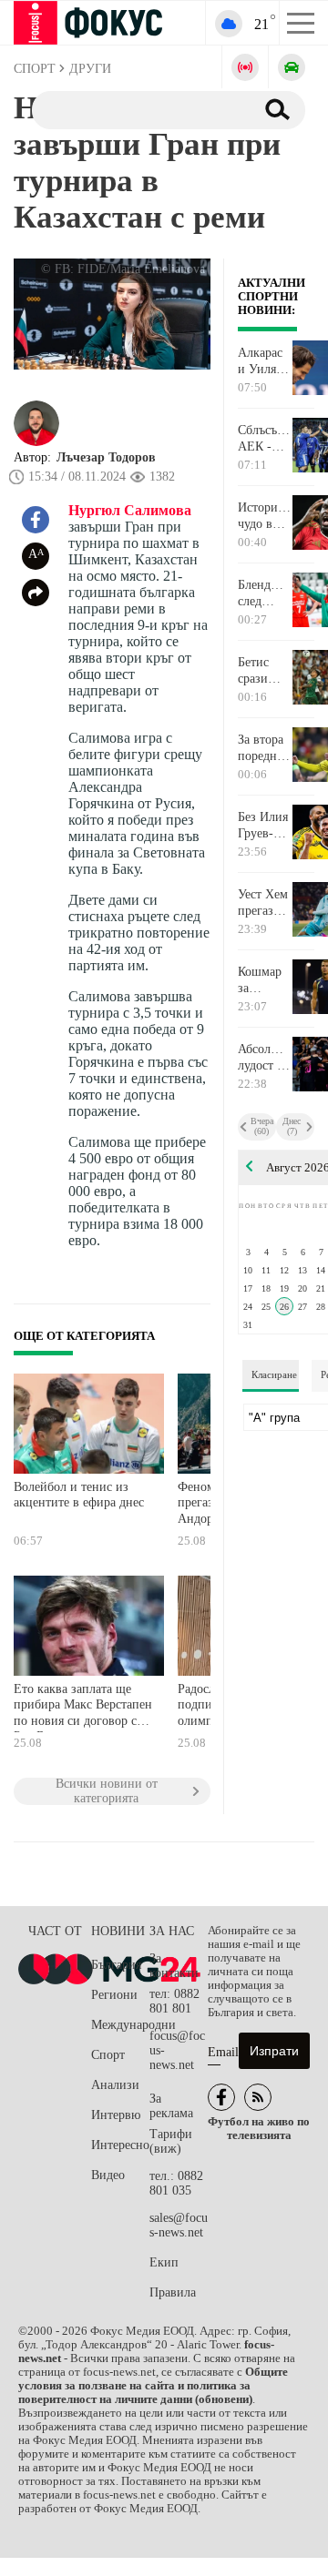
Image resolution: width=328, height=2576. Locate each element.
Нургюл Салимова (130, 510)
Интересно (120, 2145)
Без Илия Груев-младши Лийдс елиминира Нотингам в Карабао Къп (265, 826)
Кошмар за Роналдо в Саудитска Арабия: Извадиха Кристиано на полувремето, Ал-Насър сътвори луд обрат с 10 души (265, 980)
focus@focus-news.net (177, 2050)
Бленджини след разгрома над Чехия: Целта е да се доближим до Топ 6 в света (265, 593)
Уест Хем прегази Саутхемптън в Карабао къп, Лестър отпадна (265, 903)
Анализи (115, 2085)
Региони (114, 1995)
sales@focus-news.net (179, 2225)
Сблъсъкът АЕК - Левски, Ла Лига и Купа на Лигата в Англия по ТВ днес (265, 439)
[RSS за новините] (258, 2097)
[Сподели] (36, 593)
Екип (164, 2262)
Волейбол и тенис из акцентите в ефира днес (79, 1495)
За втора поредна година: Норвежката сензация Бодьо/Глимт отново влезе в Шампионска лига (265, 748)
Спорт (108, 2055)
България (116, 1965)
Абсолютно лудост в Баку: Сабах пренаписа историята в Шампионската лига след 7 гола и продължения (265, 1058)
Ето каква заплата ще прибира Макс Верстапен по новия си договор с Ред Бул (83, 1707)
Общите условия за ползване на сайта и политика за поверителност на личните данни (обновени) (153, 2386)
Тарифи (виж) (171, 2141)
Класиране (274, 1374)
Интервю (116, 2115)
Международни (120, 2025)
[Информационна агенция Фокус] (221, 2097)
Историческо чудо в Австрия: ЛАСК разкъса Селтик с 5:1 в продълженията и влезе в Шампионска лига (265, 516)
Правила (173, 2292)
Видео (108, 2175)
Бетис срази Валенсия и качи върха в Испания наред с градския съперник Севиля (264, 671)
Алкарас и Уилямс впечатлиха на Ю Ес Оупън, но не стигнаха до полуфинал (265, 361)
